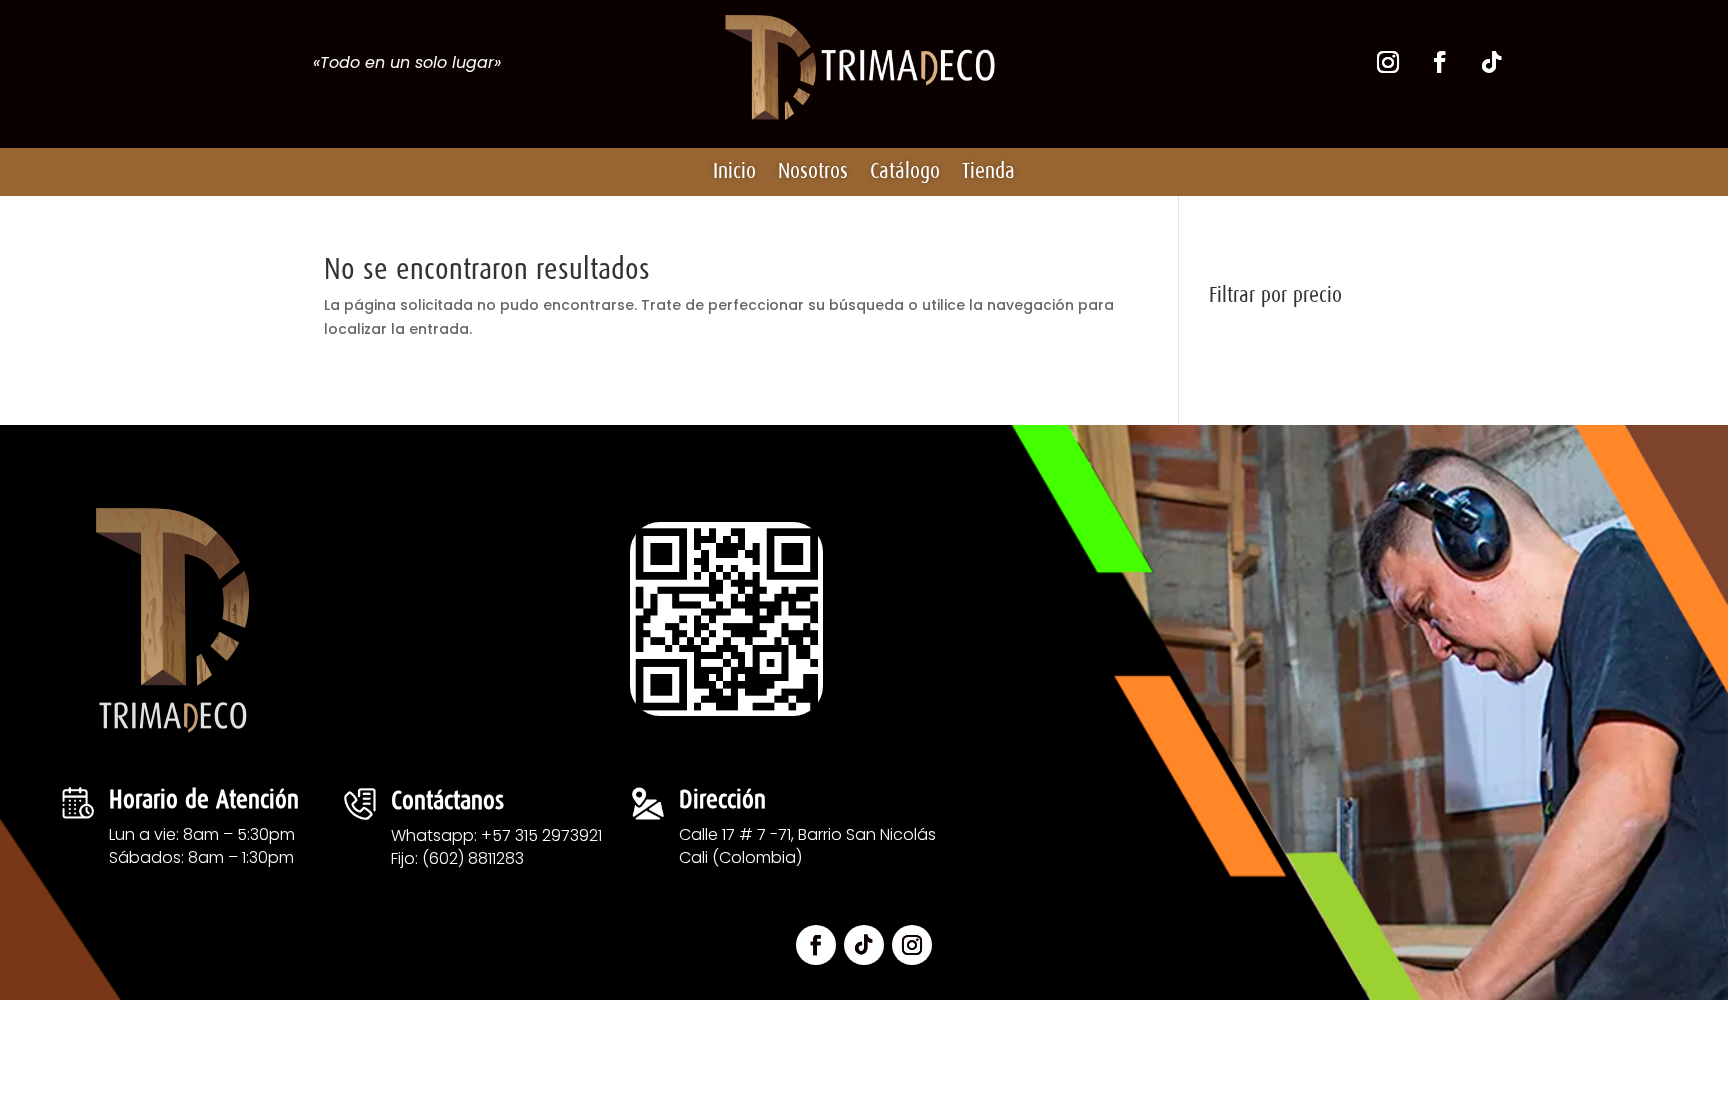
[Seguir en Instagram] (1388, 62)
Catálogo (905, 172)
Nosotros (813, 172)
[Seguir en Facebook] (1440, 62)
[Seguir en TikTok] (1492, 62)
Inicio (734, 172)
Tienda (988, 172)
